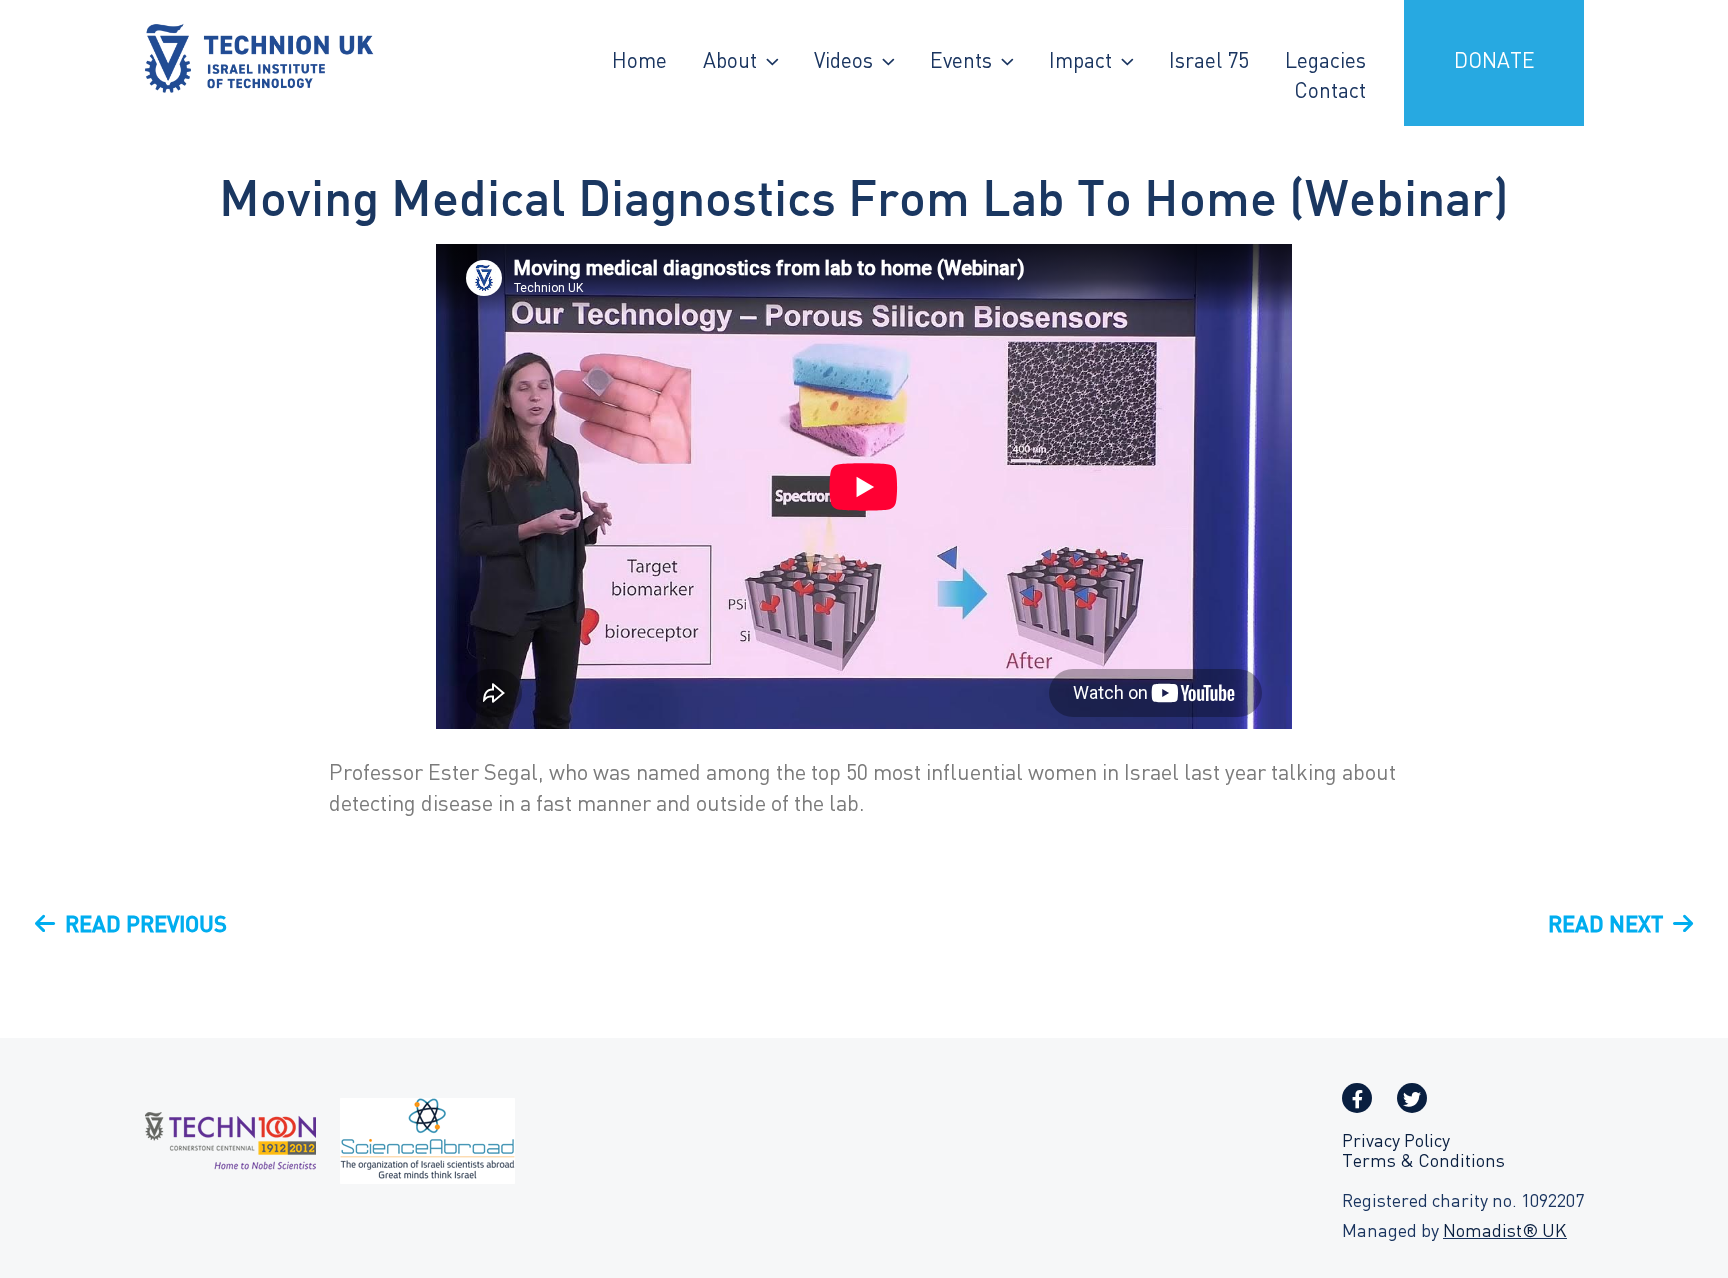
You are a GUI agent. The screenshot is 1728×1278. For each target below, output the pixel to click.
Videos (843, 63)
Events (961, 63)
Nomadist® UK (1505, 1232)
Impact (1080, 63)
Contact (1330, 93)
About (730, 63)
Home (639, 63)
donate (1494, 63)
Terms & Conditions (1423, 1162)
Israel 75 (1209, 63)
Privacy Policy (1396, 1142)
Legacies (1325, 63)
